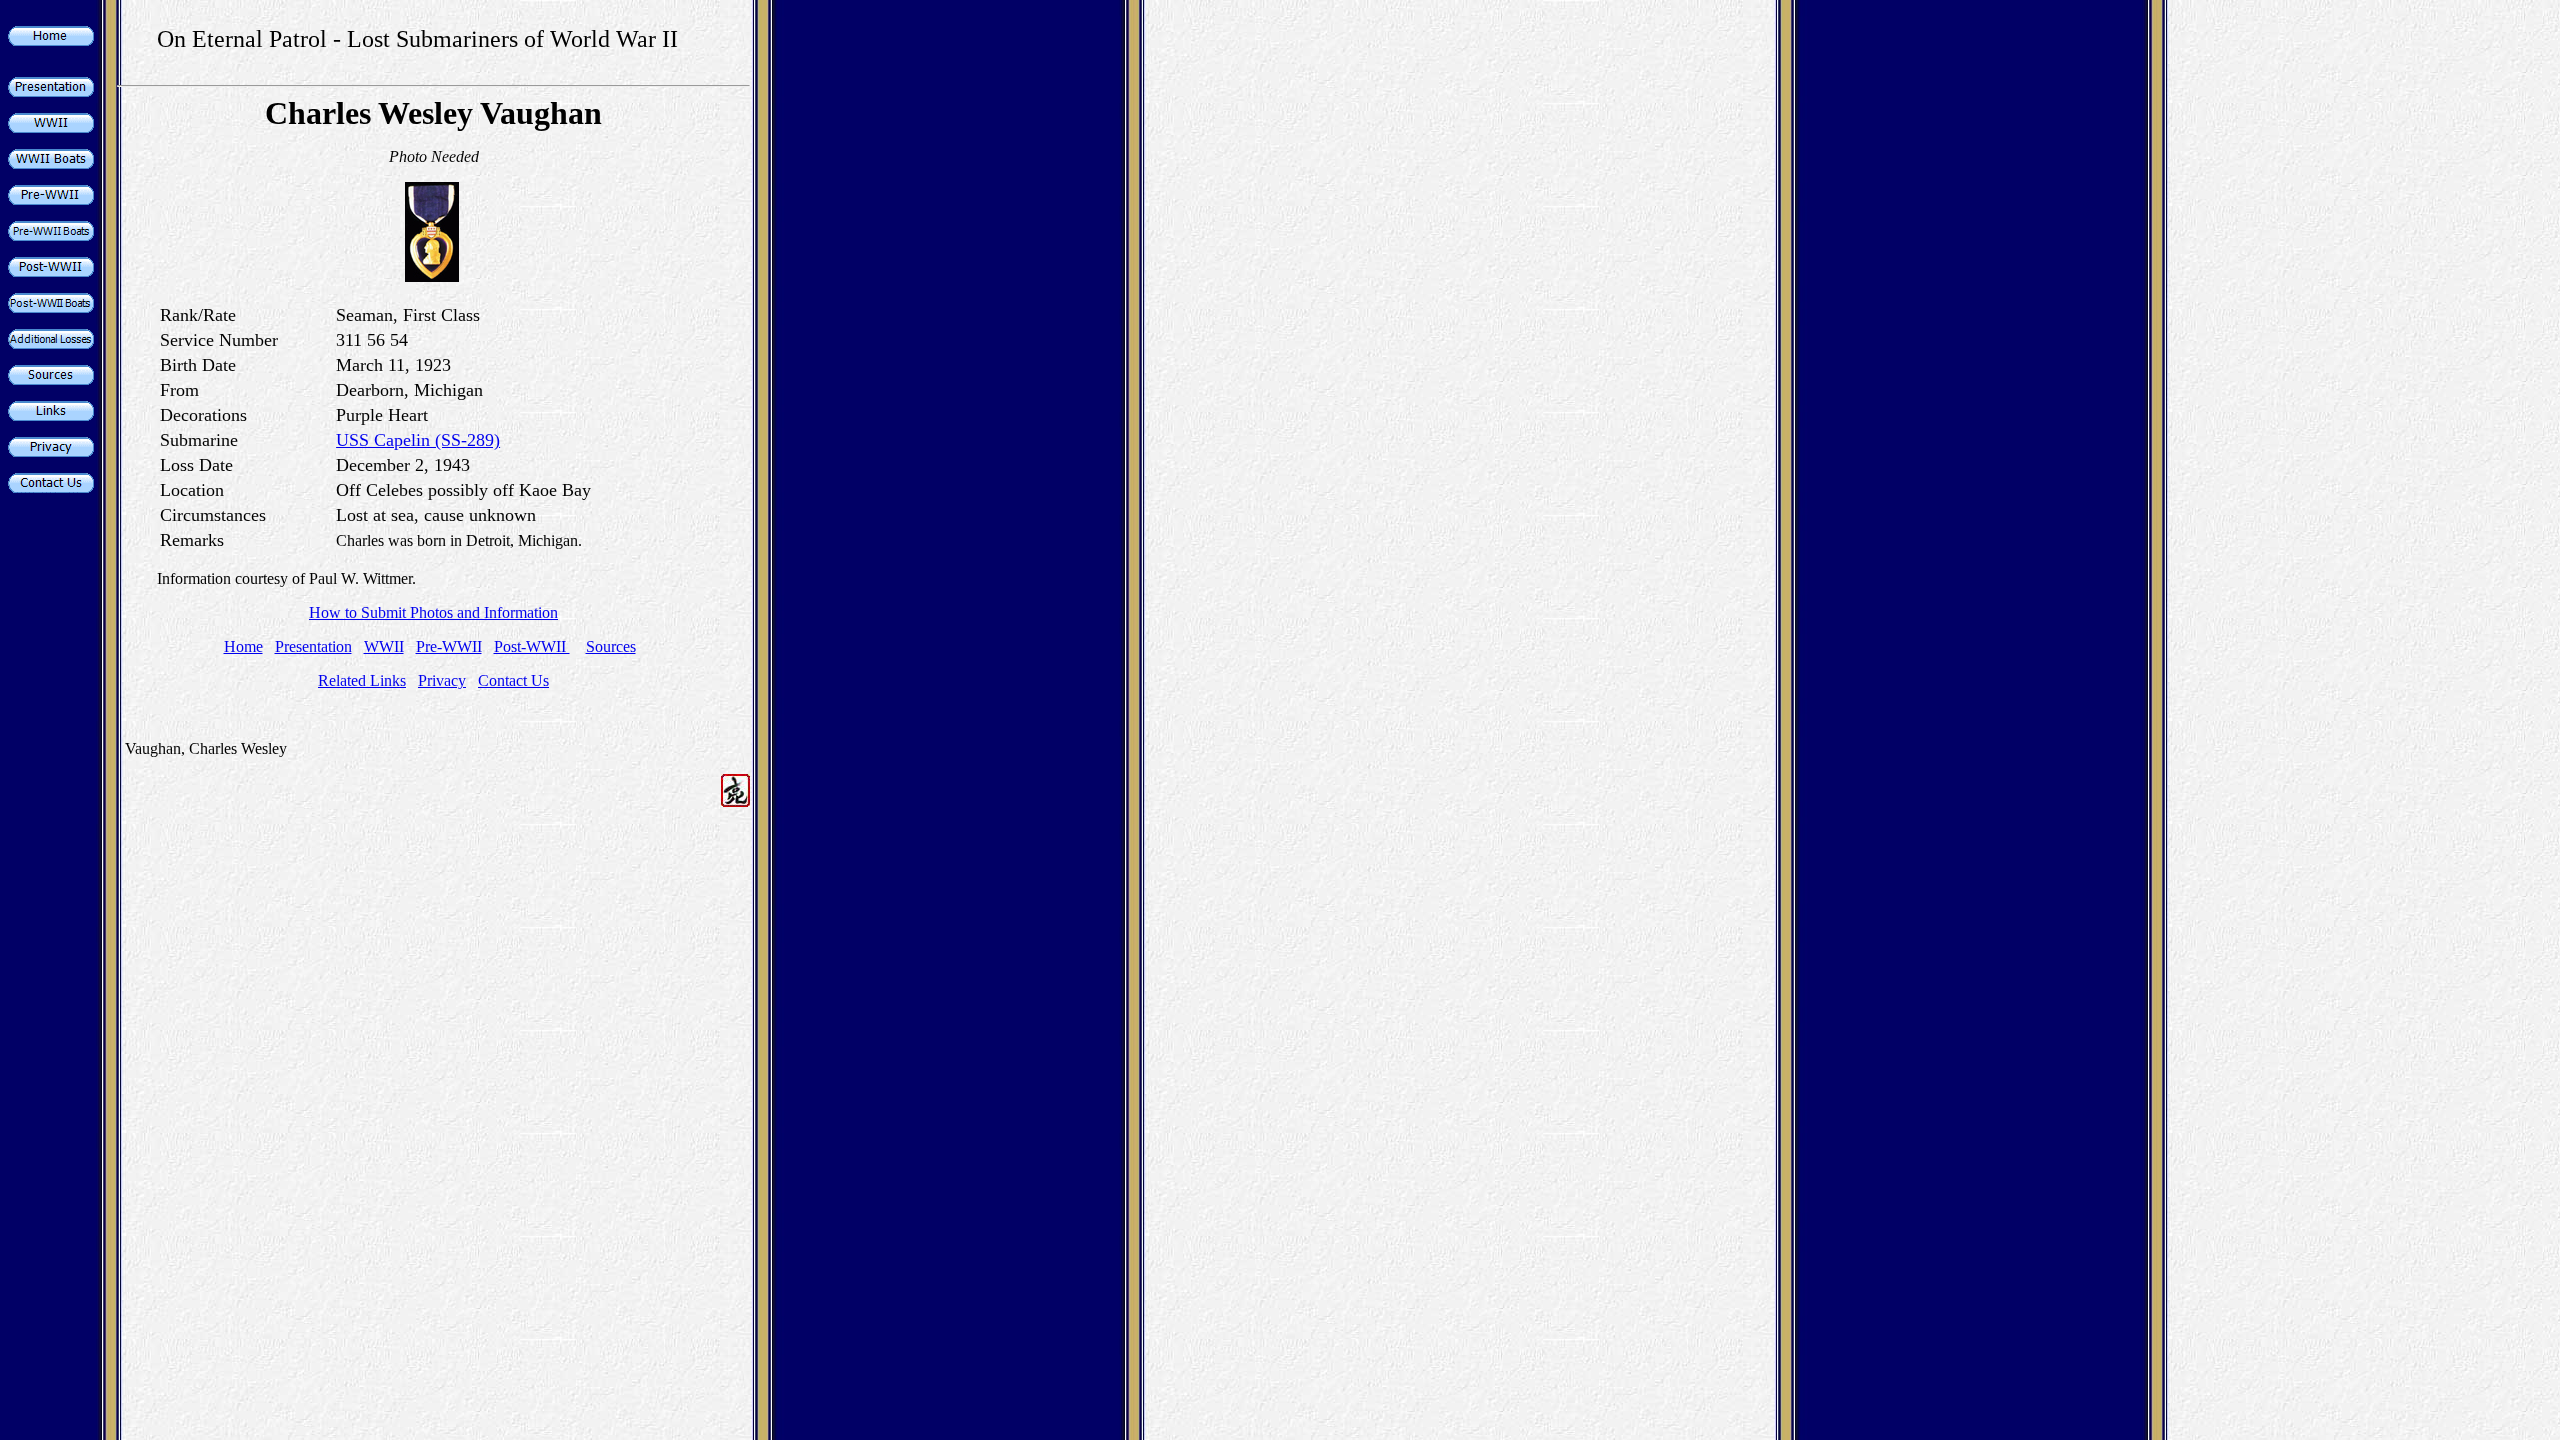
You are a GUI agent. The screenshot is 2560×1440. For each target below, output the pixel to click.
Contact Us (513, 680)
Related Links (362, 680)
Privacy (442, 680)
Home (243, 646)
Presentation (313, 646)
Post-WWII (532, 646)
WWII (384, 646)
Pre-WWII (449, 646)
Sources (611, 646)
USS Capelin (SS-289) (418, 440)
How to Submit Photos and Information (433, 612)
